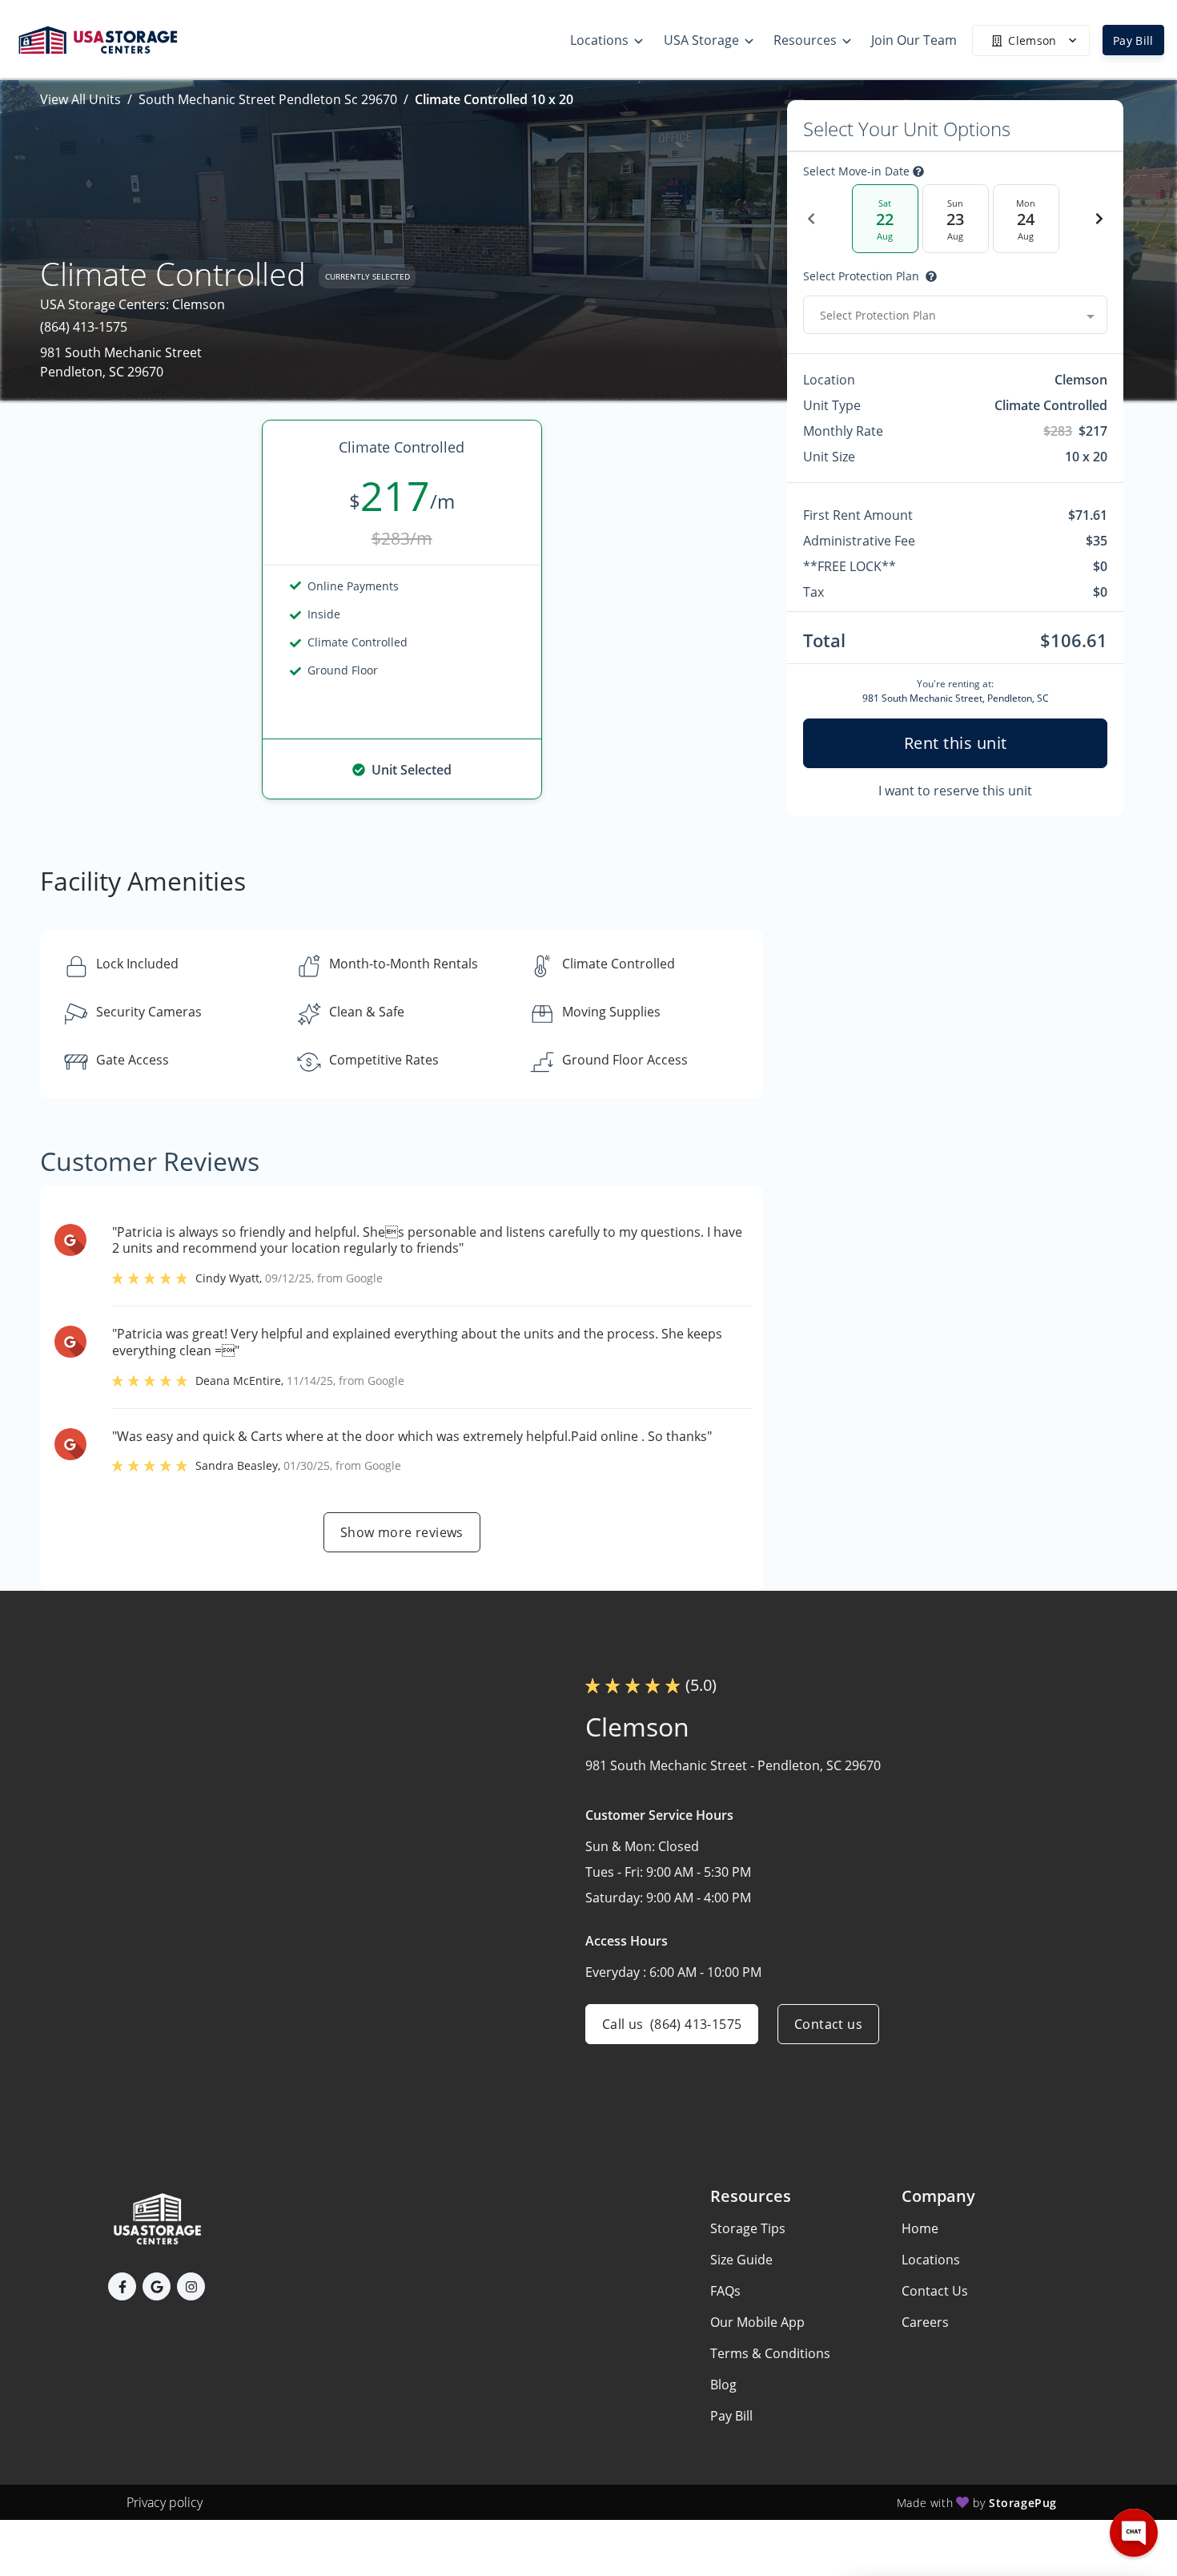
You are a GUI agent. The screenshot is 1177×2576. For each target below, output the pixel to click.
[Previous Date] (811, 219)
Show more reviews (402, 1532)
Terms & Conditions (770, 2353)
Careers (925, 2322)
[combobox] (955, 315)
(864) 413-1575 (84, 327)
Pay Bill (1133, 40)
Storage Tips (748, 2228)
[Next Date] (1099, 219)
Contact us (828, 2024)
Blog (723, 2385)
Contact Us (935, 2291)
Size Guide (741, 2260)
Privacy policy (165, 2502)
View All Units (80, 99)
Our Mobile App (757, 2322)
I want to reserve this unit (955, 791)
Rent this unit (956, 743)
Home (920, 2228)
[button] (122, 2286)
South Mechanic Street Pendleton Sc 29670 (268, 99)
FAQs (725, 2291)
